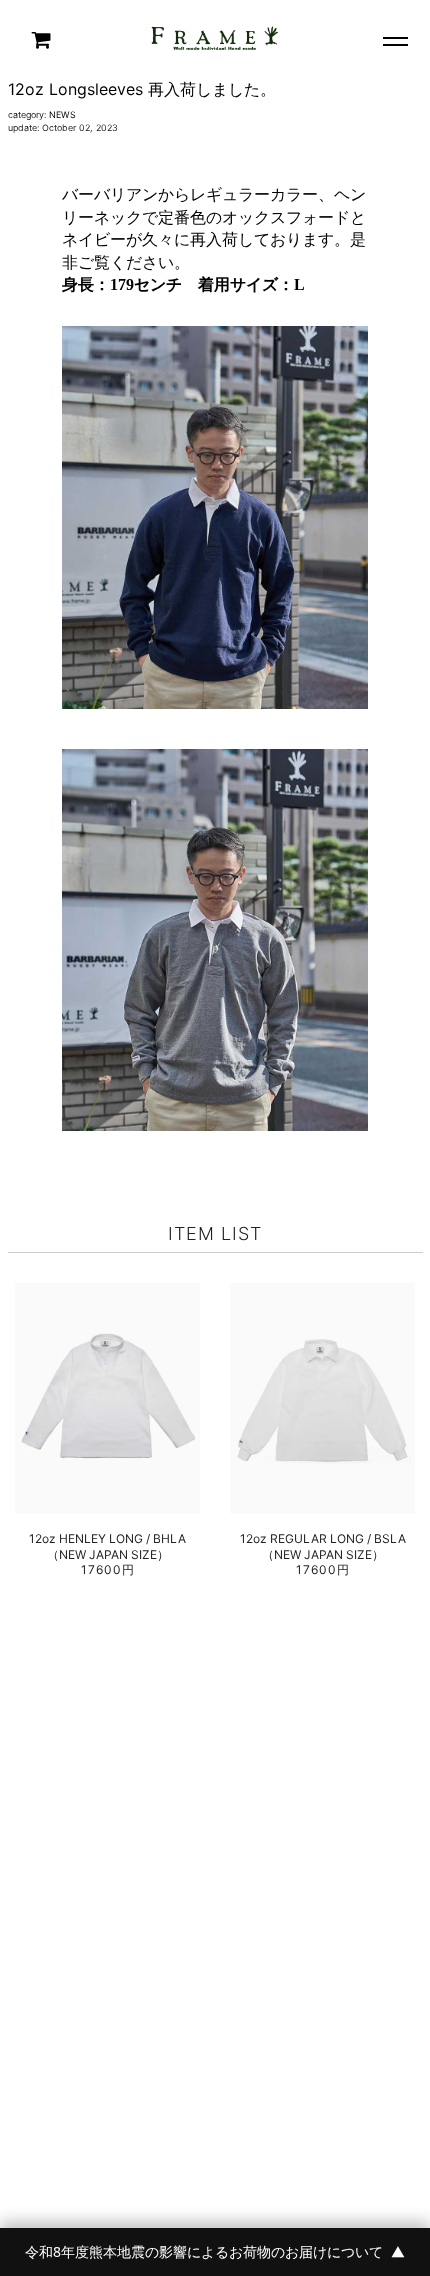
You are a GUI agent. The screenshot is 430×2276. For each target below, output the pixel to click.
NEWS (62, 114)
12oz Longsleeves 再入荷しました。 (142, 89)
